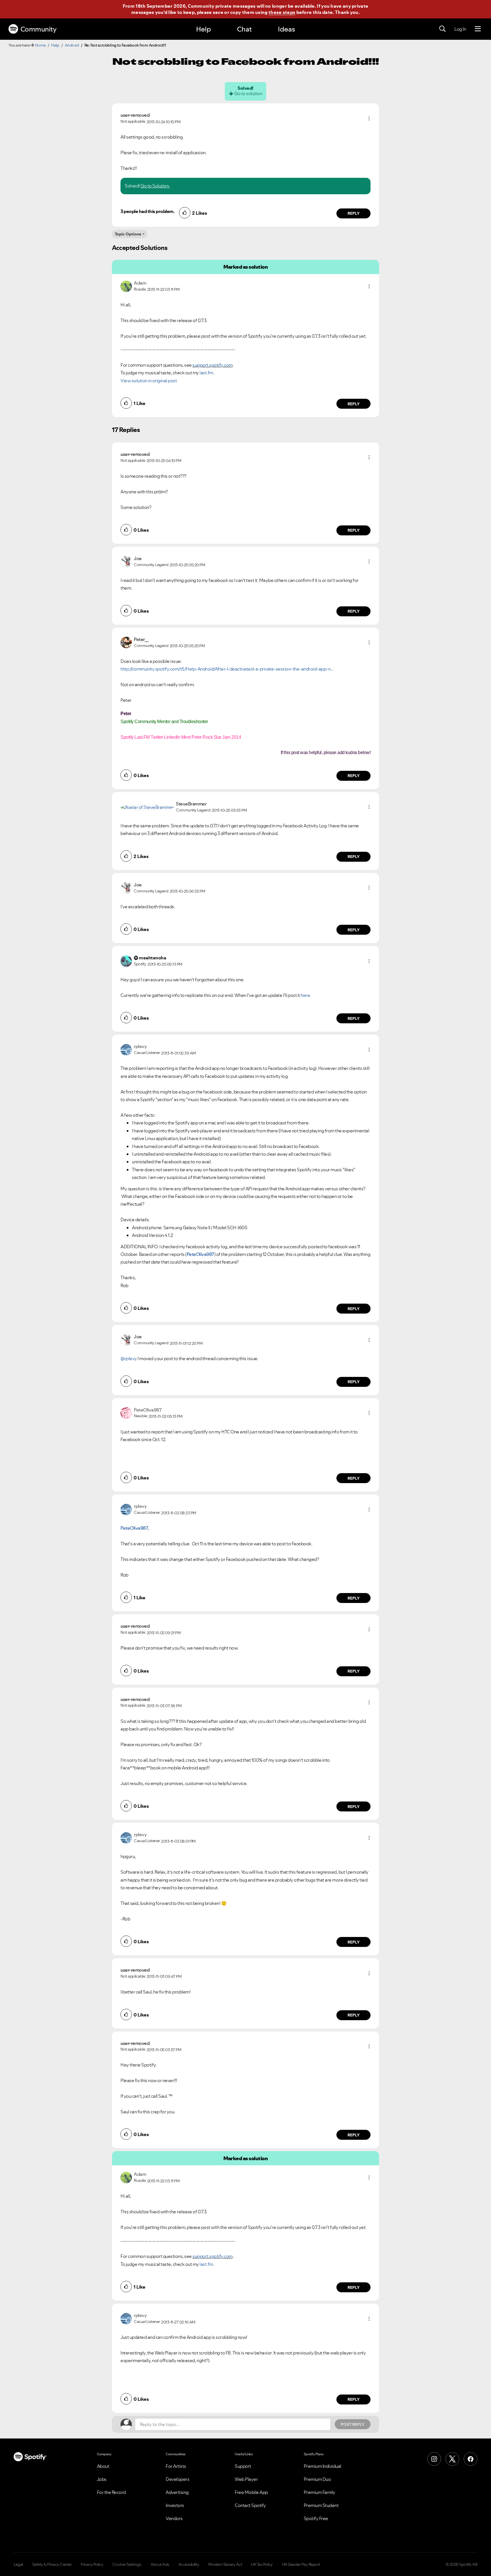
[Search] (442, 29)
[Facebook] (471, 2459)
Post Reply (353, 2424)
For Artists (176, 2466)
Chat (244, 29)
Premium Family (320, 2492)
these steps (282, 12)
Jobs (102, 2479)
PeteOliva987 (200, 1254)
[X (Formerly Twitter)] (452, 2459)
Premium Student (321, 2505)
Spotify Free (316, 2518)
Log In (460, 29)
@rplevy (129, 1358)
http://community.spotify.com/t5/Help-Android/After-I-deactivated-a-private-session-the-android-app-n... (227, 669)
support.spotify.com (213, 365)
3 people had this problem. (147, 211)
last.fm (206, 373)
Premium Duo (317, 2479)
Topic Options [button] (128, 234)
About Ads (160, 2564)
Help (203, 29)
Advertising (177, 2492)
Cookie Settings (127, 2564)
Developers (177, 2479)
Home (40, 45)
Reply (354, 213)
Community (39, 29)
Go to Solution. (155, 186)
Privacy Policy (92, 2564)
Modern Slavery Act (225, 2564)
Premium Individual (323, 2466)
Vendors (174, 2518)
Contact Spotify (250, 2505)
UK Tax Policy (262, 2564)
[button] (369, 118)
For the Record (111, 2492)
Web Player (246, 2479)
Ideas (286, 29)
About (103, 2466)
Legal (18, 2564)
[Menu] (478, 29)
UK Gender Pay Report (301, 2564)
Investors (175, 2505)
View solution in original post (149, 381)
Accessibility (189, 2564)
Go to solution (248, 93)
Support (243, 2466)
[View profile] (126, 285)
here (305, 995)
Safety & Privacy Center (52, 2564)
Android (72, 45)
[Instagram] (434, 2459)
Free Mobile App (251, 2492)
